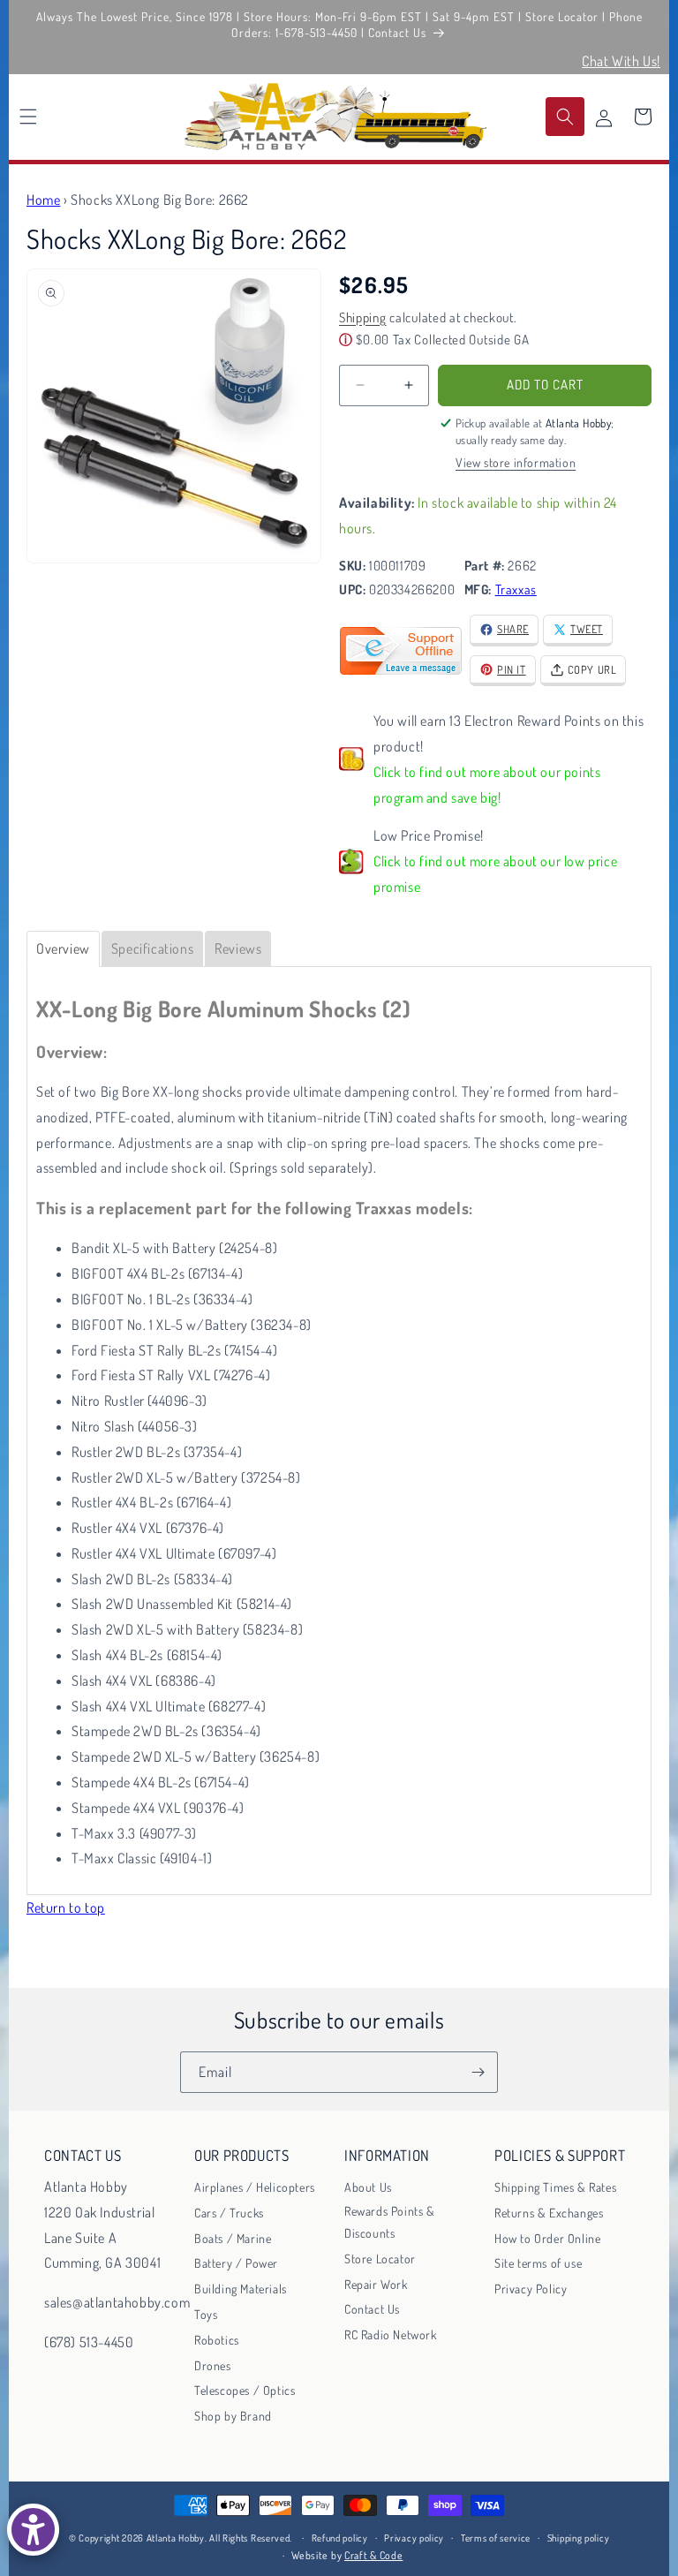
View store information (516, 462)
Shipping (363, 317)
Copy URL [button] (592, 669)
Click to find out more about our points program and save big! (487, 785)
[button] (28, 117)
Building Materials (241, 2289)
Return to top (66, 1907)
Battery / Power (236, 2263)
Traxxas (516, 589)
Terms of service (496, 2538)
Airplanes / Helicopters (255, 2187)
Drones (213, 2365)
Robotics (217, 2340)
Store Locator (380, 2259)
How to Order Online (547, 2238)
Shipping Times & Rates (555, 2187)
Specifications (152, 948)
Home (43, 200)
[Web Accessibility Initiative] (33, 2530)
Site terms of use (538, 2263)
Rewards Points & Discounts (390, 2222)
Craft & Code (373, 2555)
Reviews (238, 948)
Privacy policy (414, 2538)
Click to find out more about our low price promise (495, 874)
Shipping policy (579, 2538)
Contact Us (372, 2309)
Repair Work (376, 2284)
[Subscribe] (478, 2072)
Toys (206, 2314)
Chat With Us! (621, 61)
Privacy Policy (531, 2289)
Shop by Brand (233, 2416)
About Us (368, 2187)
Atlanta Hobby (176, 2538)
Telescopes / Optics (245, 2390)
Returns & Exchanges (549, 2213)
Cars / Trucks (229, 2213)
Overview (63, 948)
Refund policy (340, 2538)
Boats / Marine (233, 2238)
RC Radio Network (391, 2334)
